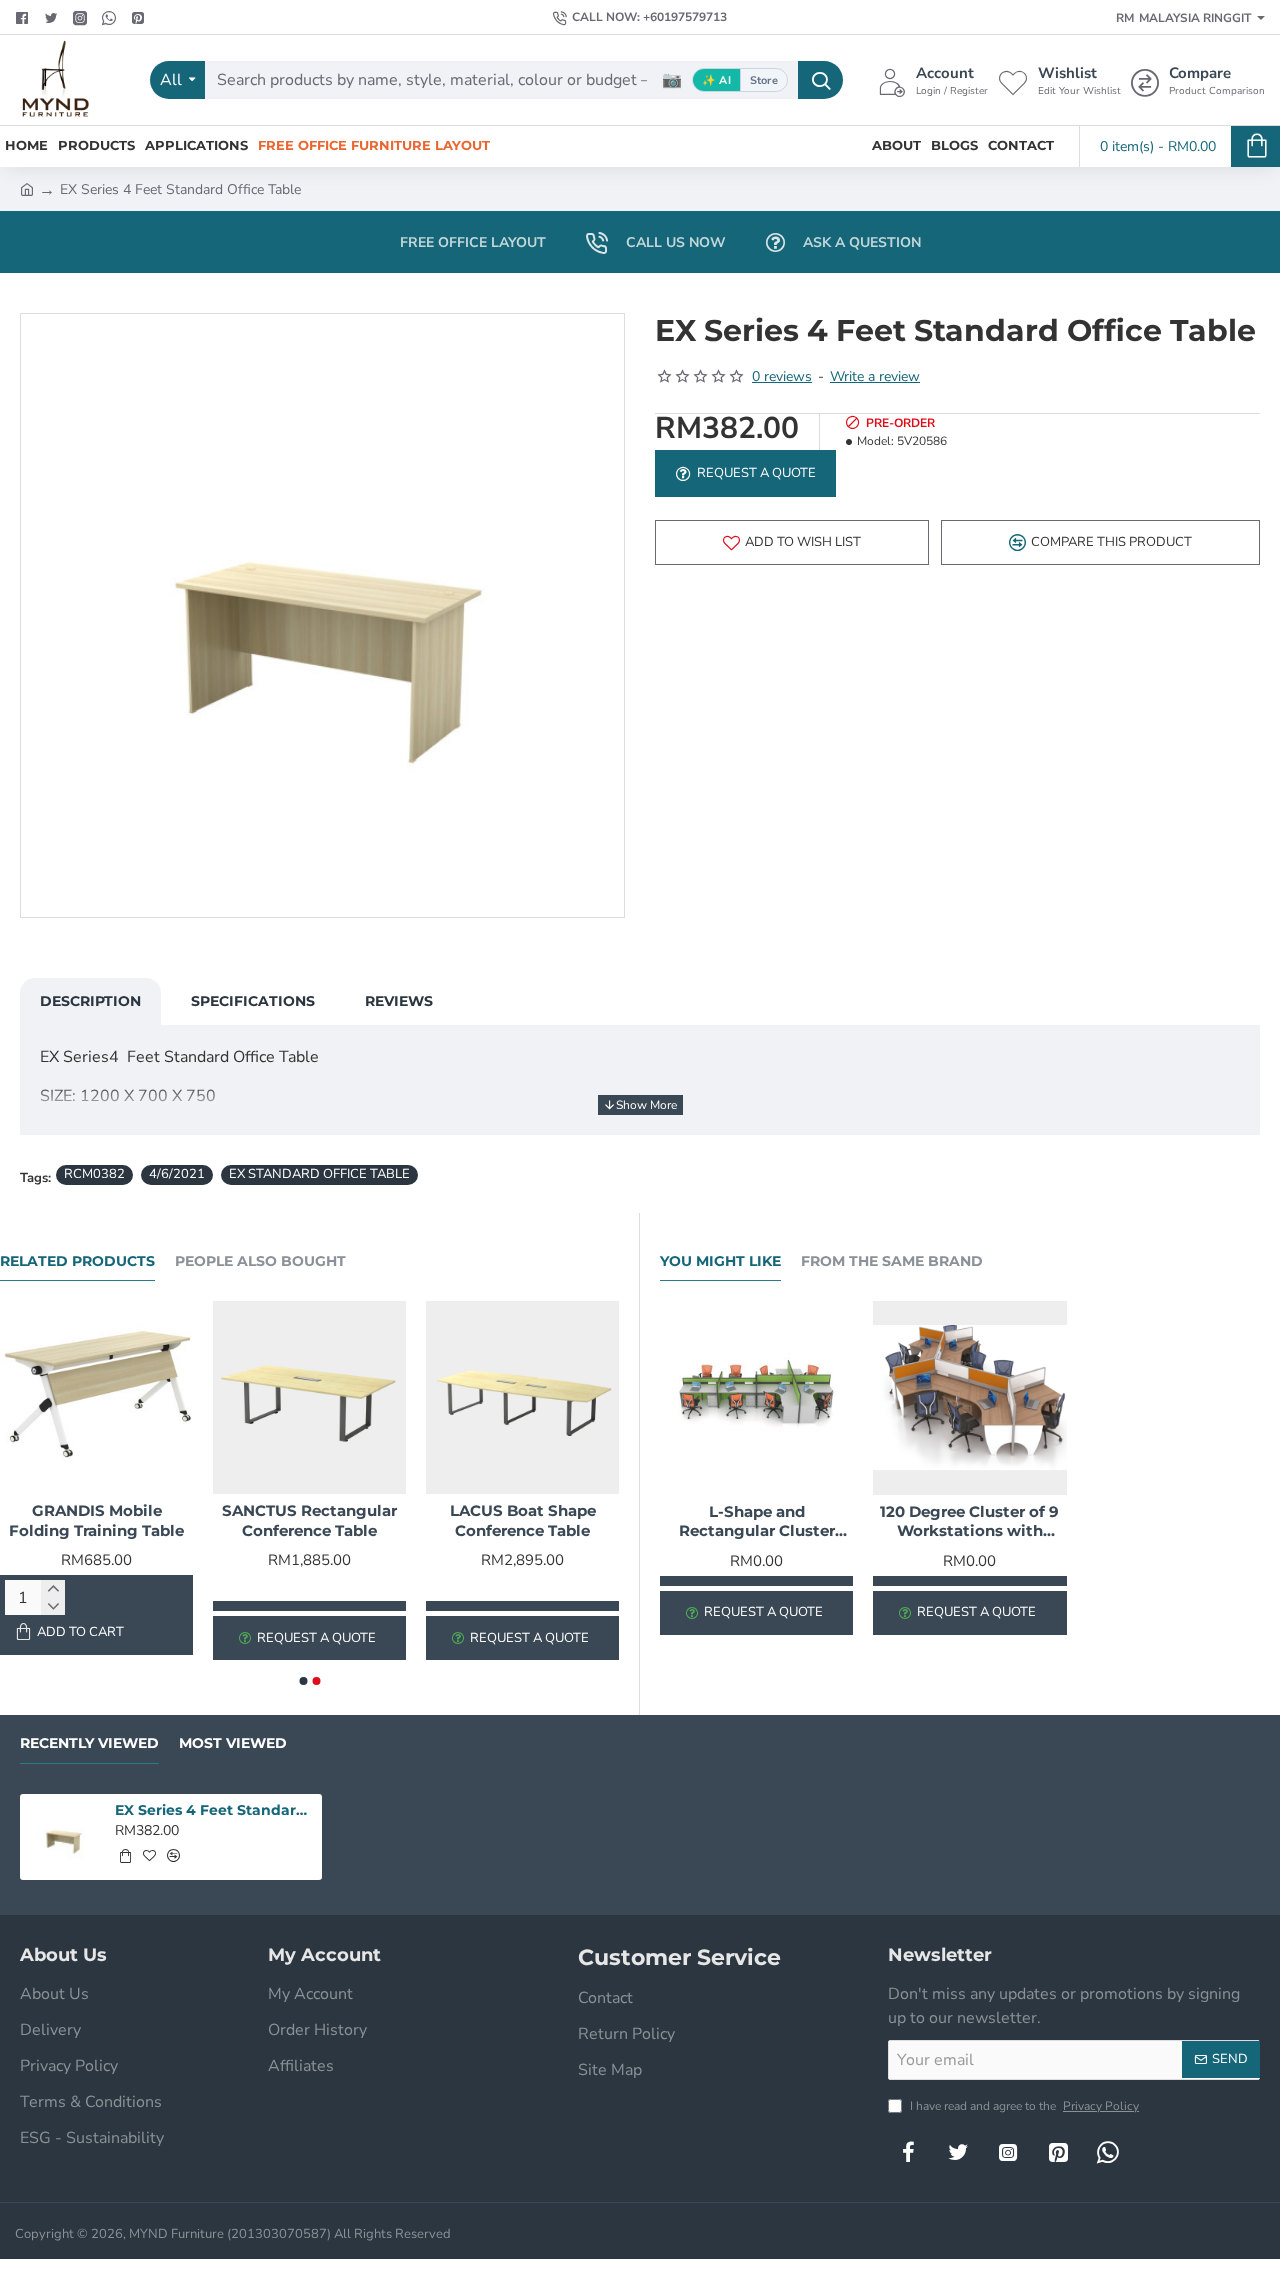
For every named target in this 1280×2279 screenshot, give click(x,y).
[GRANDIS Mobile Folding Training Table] (96, 1397)
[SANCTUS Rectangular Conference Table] (309, 1397)
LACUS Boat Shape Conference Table (523, 1520)
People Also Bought (260, 1261)
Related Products (77, 1261)
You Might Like (720, 1261)
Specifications (253, 1001)
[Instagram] (1008, 2152)
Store (764, 80)
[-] (53, 1607)
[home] (27, 188)
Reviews (399, 1001)
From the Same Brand (892, 1261)
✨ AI (716, 80)
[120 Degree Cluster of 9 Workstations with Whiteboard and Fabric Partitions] (969, 1397)
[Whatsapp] (111, 18)
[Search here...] (820, 80)
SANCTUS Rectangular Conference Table (309, 1520)
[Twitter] (53, 18)
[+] (53, 1589)
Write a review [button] (875, 376)
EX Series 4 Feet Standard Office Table (215, 1810)
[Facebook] (24, 18)
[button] (792, 542)
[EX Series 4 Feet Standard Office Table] (63, 1837)
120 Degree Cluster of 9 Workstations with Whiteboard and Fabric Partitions (969, 1522)
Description (90, 1001)
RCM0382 (94, 1174)
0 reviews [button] (782, 376)
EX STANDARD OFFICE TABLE (319, 1174)
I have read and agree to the (1023, 2106)
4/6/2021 (177, 1174)
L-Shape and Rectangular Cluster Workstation (757, 1522)
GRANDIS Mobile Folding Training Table (96, 1520)
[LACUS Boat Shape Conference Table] (522, 1397)
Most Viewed (233, 1743)
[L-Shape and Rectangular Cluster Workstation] (756, 1397)
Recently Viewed (89, 1743)
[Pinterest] (140, 18)
